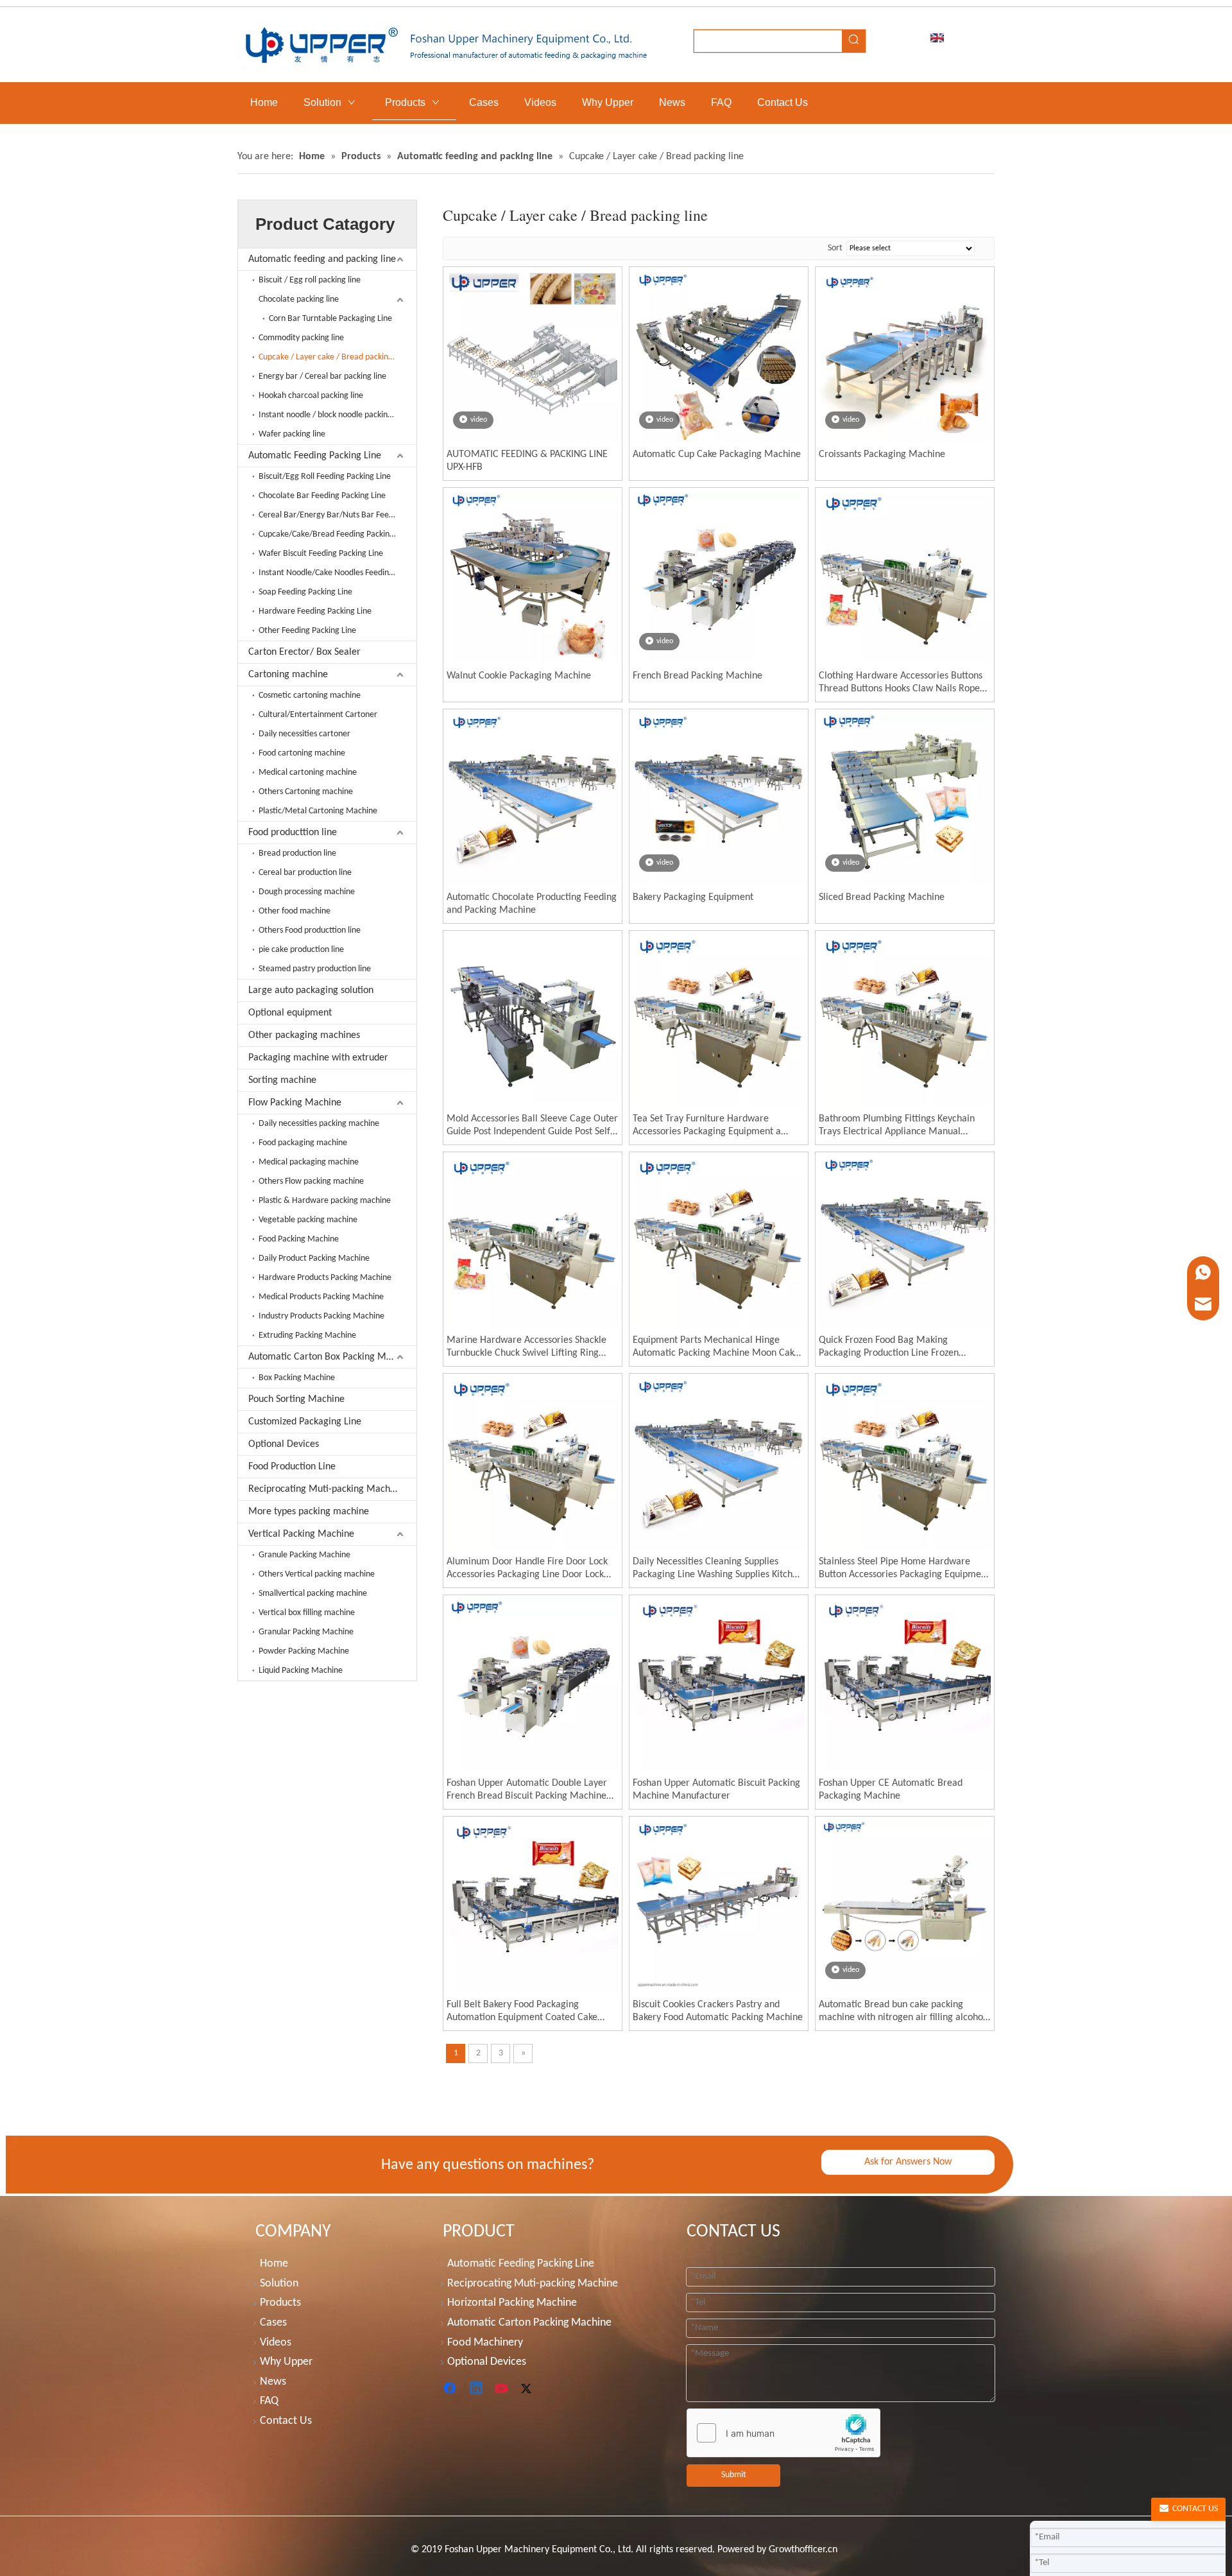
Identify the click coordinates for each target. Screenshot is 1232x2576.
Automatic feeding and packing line (322, 259)
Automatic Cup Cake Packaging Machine (717, 454)
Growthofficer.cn (803, 2550)
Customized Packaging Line (305, 1422)
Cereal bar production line (305, 873)
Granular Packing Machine (306, 1632)
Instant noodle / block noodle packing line (333, 415)
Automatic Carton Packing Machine (529, 2323)
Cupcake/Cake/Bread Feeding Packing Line (335, 534)
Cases (273, 2323)
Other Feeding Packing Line (307, 631)
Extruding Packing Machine (307, 1336)
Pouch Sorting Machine (296, 1399)
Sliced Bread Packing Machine (882, 897)
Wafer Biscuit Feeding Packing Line (321, 554)
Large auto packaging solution (311, 990)
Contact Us (286, 2421)
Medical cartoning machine (308, 773)
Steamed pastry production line (315, 969)
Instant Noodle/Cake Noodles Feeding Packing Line (338, 573)
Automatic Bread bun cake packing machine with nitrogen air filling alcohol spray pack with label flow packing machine (902, 2012)
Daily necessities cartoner (304, 734)
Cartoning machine (288, 675)
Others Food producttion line (310, 930)
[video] (533, 356)
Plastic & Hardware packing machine (325, 1201)
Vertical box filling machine (307, 1613)
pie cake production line (301, 950)
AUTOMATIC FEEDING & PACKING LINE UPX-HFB (527, 461)
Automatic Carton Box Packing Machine (331, 1357)
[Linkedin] (477, 2389)
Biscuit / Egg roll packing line (310, 280)
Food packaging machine (303, 1143)
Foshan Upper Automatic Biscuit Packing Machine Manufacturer (716, 1790)
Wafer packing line (292, 434)
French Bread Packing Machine (697, 676)
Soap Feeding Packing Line (305, 592)
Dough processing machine (307, 892)
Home (274, 2264)
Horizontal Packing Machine (512, 2303)
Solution (279, 2284)
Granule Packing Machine (304, 1555)
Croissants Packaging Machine (882, 454)
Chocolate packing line (299, 299)
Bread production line (297, 853)
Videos (276, 2343)
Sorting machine (282, 1080)
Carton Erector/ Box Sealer (304, 652)
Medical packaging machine (309, 1162)
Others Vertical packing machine (317, 1574)
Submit (734, 2475)
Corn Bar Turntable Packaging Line (330, 319)
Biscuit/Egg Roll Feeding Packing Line (325, 477)
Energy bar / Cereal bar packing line (322, 376)
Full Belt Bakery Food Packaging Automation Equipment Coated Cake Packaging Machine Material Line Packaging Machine (522, 2012)
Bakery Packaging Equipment (693, 897)
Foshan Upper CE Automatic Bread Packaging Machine (891, 1790)
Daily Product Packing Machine (314, 1258)
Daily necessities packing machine (319, 1124)
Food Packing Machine (299, 1239)
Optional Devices (284, 1444)
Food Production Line (292, 1467)
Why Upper (286, 2362)
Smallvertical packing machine (313, 1594)
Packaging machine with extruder (318, 1058)
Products (280, 2303)
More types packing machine (309, 1512)
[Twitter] (528, 2389)
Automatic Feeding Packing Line (315, 456)
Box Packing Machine (297, 1378)
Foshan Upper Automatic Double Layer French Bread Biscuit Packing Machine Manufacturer (527, 1790)
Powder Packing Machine (304, 1651)
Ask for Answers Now (908, 2162)
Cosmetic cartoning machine (310, 696)
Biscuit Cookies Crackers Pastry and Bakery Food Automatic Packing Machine (718, 2011)
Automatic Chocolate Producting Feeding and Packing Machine (532, 904)
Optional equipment (290, 1013)
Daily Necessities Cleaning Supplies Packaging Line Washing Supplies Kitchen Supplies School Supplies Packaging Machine (718, 1569)
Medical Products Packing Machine (321, 1297)
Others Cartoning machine (306, 792)
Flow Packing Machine (295, 1103)
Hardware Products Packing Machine (325, 1278)
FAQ (269, 2401)
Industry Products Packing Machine (321, 1316)
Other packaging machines (304, 1035)
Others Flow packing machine (311, 1181)
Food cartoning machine (302, 753)
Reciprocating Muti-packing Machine (326, 1489)
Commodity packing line (301, 338)
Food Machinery (485, 2343)
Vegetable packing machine (308, 1220)
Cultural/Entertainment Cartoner (318, 715)
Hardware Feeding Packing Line (315, 611)
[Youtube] (502, 2389)
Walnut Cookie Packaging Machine (519, 676)
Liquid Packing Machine (301, 1671)
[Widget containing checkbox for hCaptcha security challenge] (784, 2433)
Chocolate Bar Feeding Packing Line (322, 496)
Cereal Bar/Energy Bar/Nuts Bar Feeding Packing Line (338, 515)
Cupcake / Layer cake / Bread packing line (333, 357)
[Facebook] (451, 2389)
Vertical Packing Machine (301, 1534)
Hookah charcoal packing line (311, 396)
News (273, 2382)
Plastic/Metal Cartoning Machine (318, 811)
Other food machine (295, 911)
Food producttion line (293, 833)
